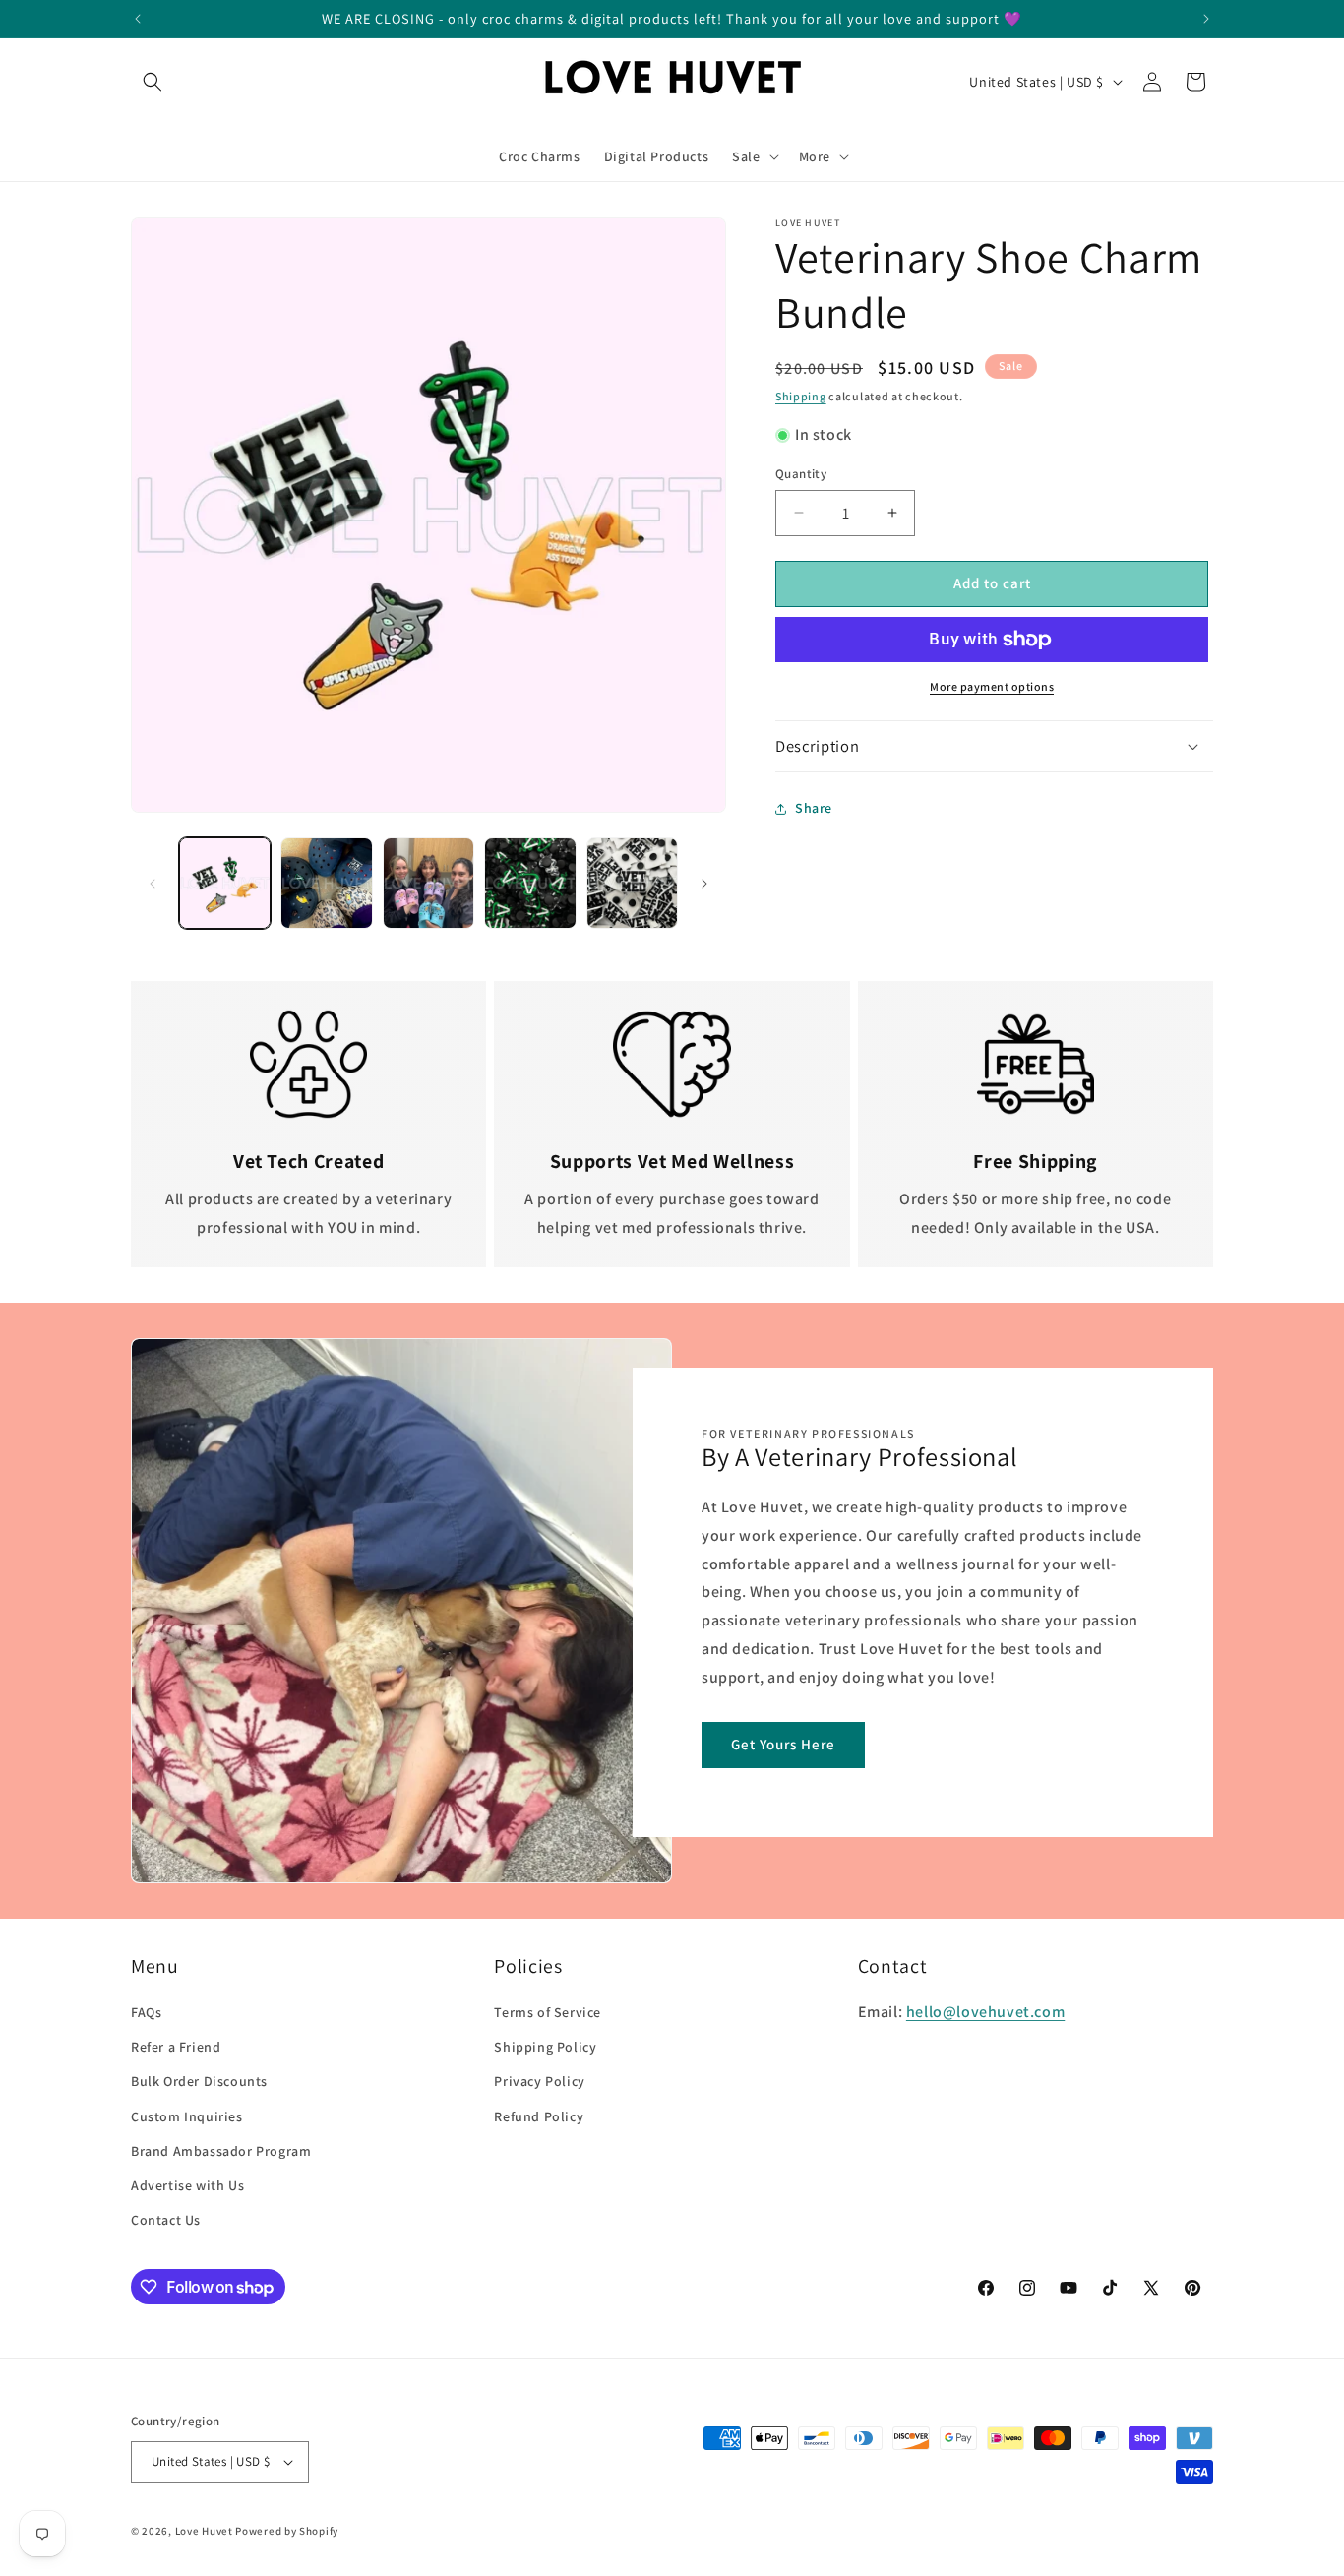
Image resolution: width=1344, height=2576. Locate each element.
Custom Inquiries (187, 2116)
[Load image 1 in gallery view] (225, 883)
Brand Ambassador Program (221, 2151)
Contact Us (166, 2220)
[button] (153, 82)
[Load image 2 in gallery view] (326, 883)
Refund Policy (539, 2116)
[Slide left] (153, 884)
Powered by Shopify (287, 2531)
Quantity (801, 474)
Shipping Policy (545, 2047)
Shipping (801, 396)
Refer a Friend (176, 2047)
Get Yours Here (783, 1744)
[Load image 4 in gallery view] (530, 883)
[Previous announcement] (138, 19)
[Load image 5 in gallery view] (632, 883)
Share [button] (814, 808)
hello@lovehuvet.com (985, 2012)
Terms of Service (548, 2012)
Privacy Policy (539, 2081)
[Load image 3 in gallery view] (428, 883)
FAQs (146, 2012)
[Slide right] (704, 884)
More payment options (992, 686)
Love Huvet (204, 2531)
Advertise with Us (187, 2185)
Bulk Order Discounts (199, 2081)
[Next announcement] (1206, 19)
